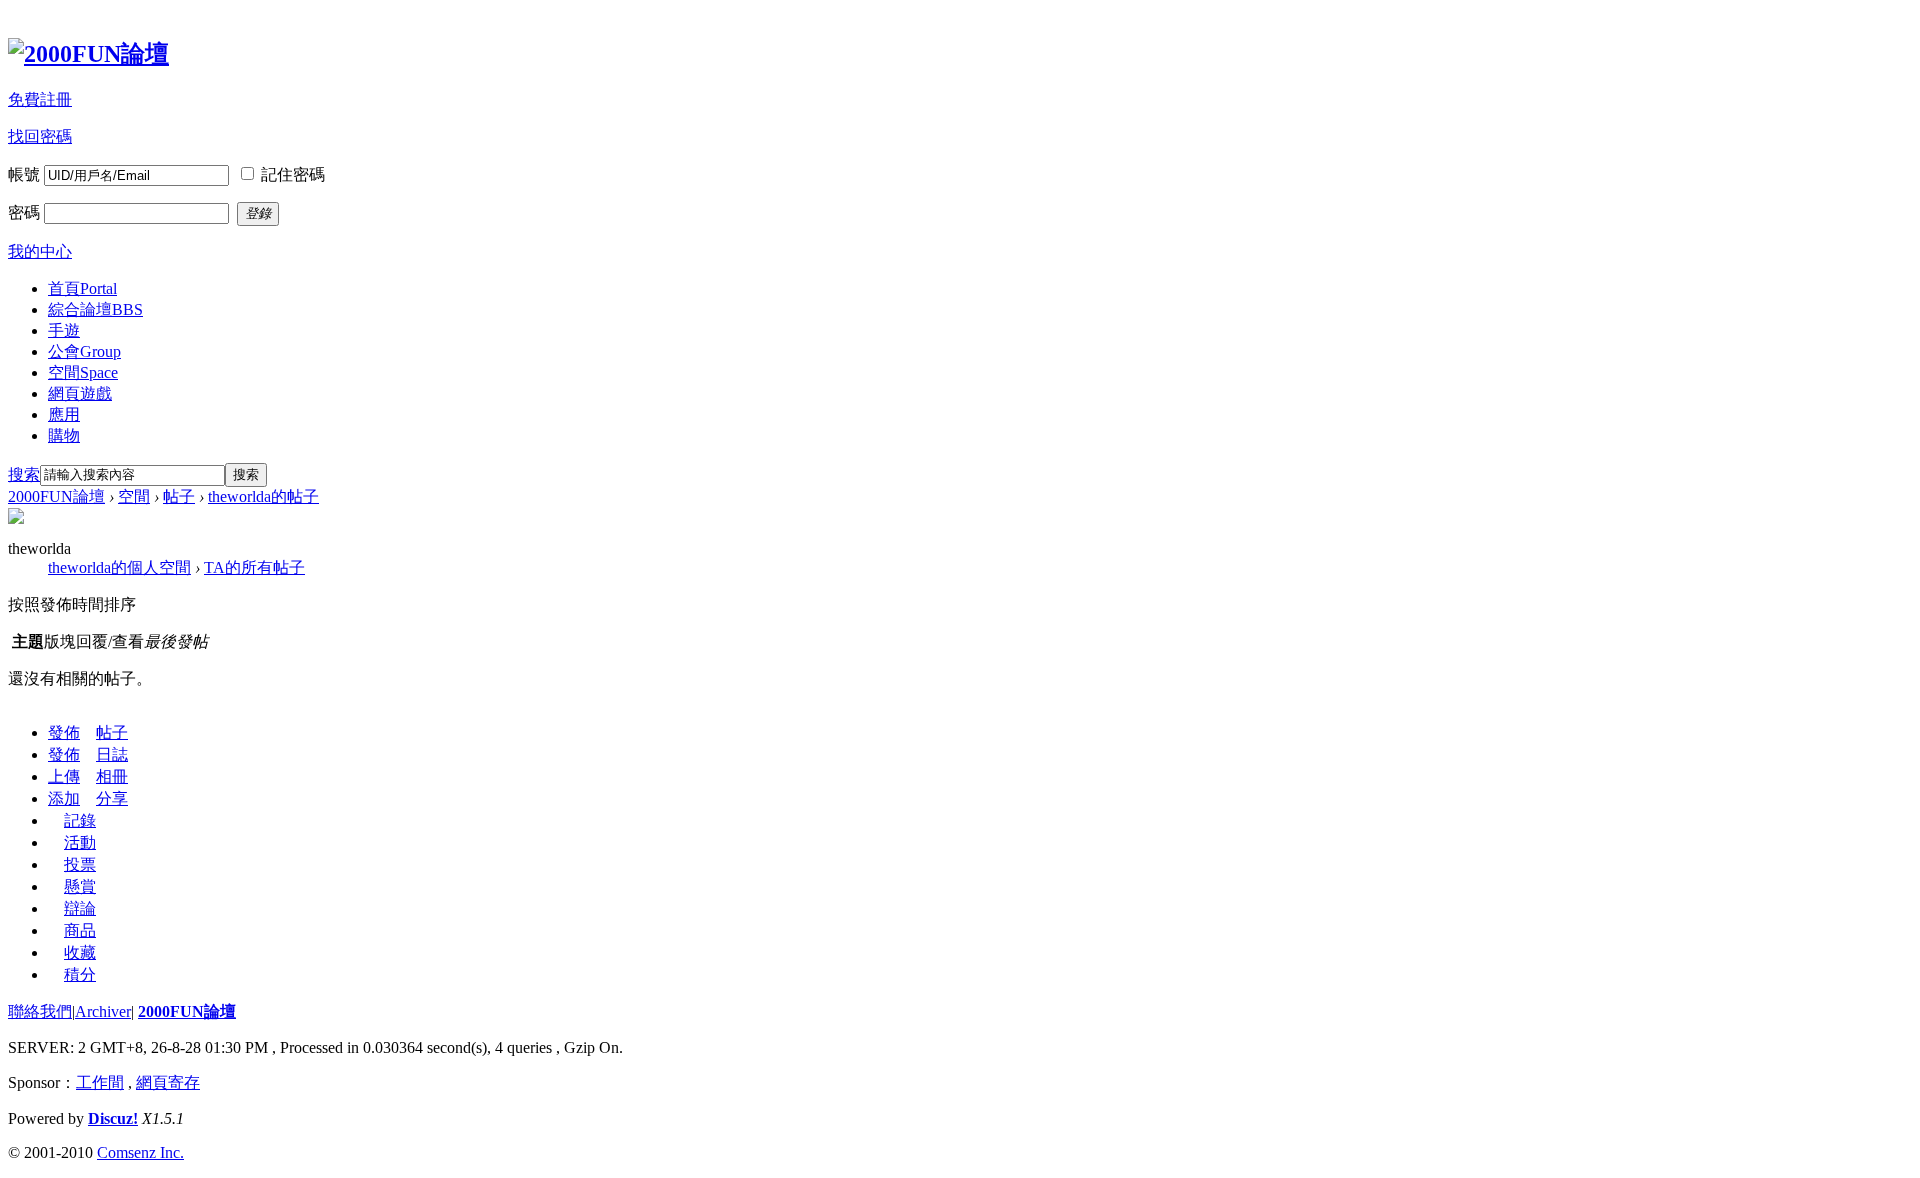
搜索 (24, 474)
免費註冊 (40, 99)
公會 (84, 351)
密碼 (24, 212)
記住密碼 (293, 174)
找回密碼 (40, 136)
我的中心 (40, 251)
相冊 (112, 776)
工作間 (100, 1082)
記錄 (80, 820)
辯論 (80, 908)
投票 (80, 864)
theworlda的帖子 (263, 496)
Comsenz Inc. (140, 1152)
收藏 (80, 952)
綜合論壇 (95, 309)
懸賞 (80, 886)
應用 (64, 414)
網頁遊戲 (80, 393)
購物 (64, 435)
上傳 (64, 776)
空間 (83, 372)
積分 (80, 974)
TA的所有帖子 (254, 567)
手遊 (64, 330)
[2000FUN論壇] (88, 54)
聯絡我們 (40, 1011)
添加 (64, 798)
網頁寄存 (168, 1082)
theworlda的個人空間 (119, 567)
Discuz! (113, 1118)
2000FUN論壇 (56, 496)
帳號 (24, 174)
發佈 (64, 732)
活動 (80, 842)
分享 (112, 798)
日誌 (112, 754)
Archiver (103, 1011)
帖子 (179, 496)
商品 (80, 930)
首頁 (82, 288)
